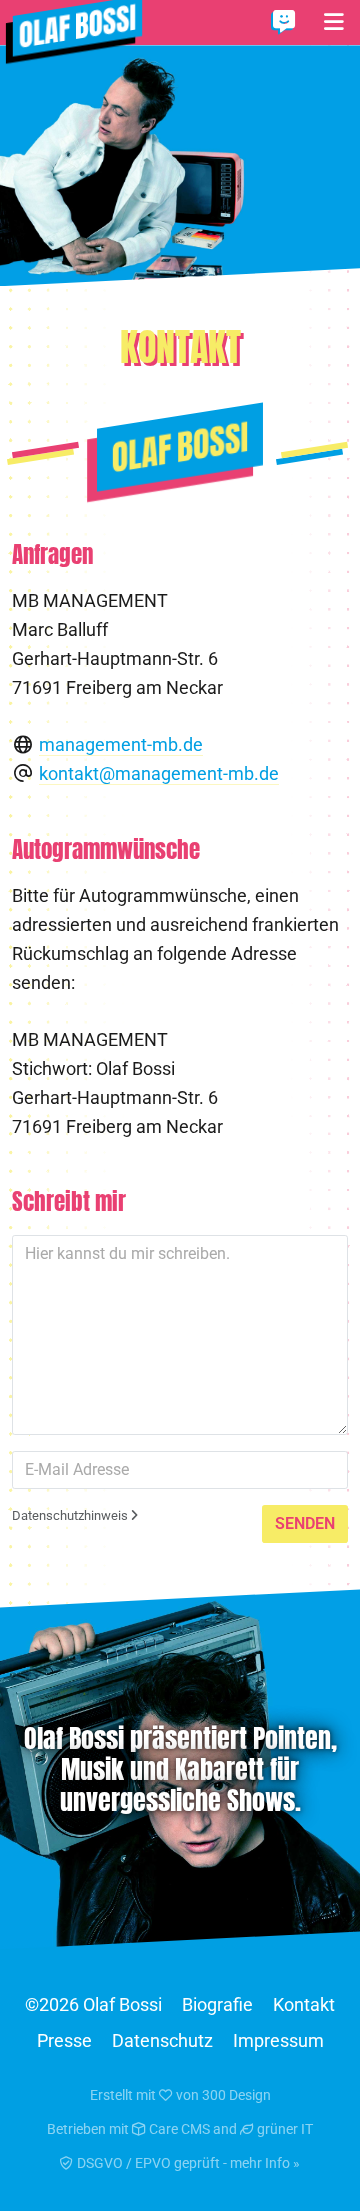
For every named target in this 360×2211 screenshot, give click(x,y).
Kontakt (304, 2004)
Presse (64, 2040)
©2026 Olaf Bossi (93, 2004)
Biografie (217, 2004)
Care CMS (178, 2129)
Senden (305, 1523)
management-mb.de (121, 744)
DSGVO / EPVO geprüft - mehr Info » (187, 2163)
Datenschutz (162, 2040)
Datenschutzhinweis (71, 1515)
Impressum (278, 2040)
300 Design (236, 2095)
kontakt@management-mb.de (159, 773)
